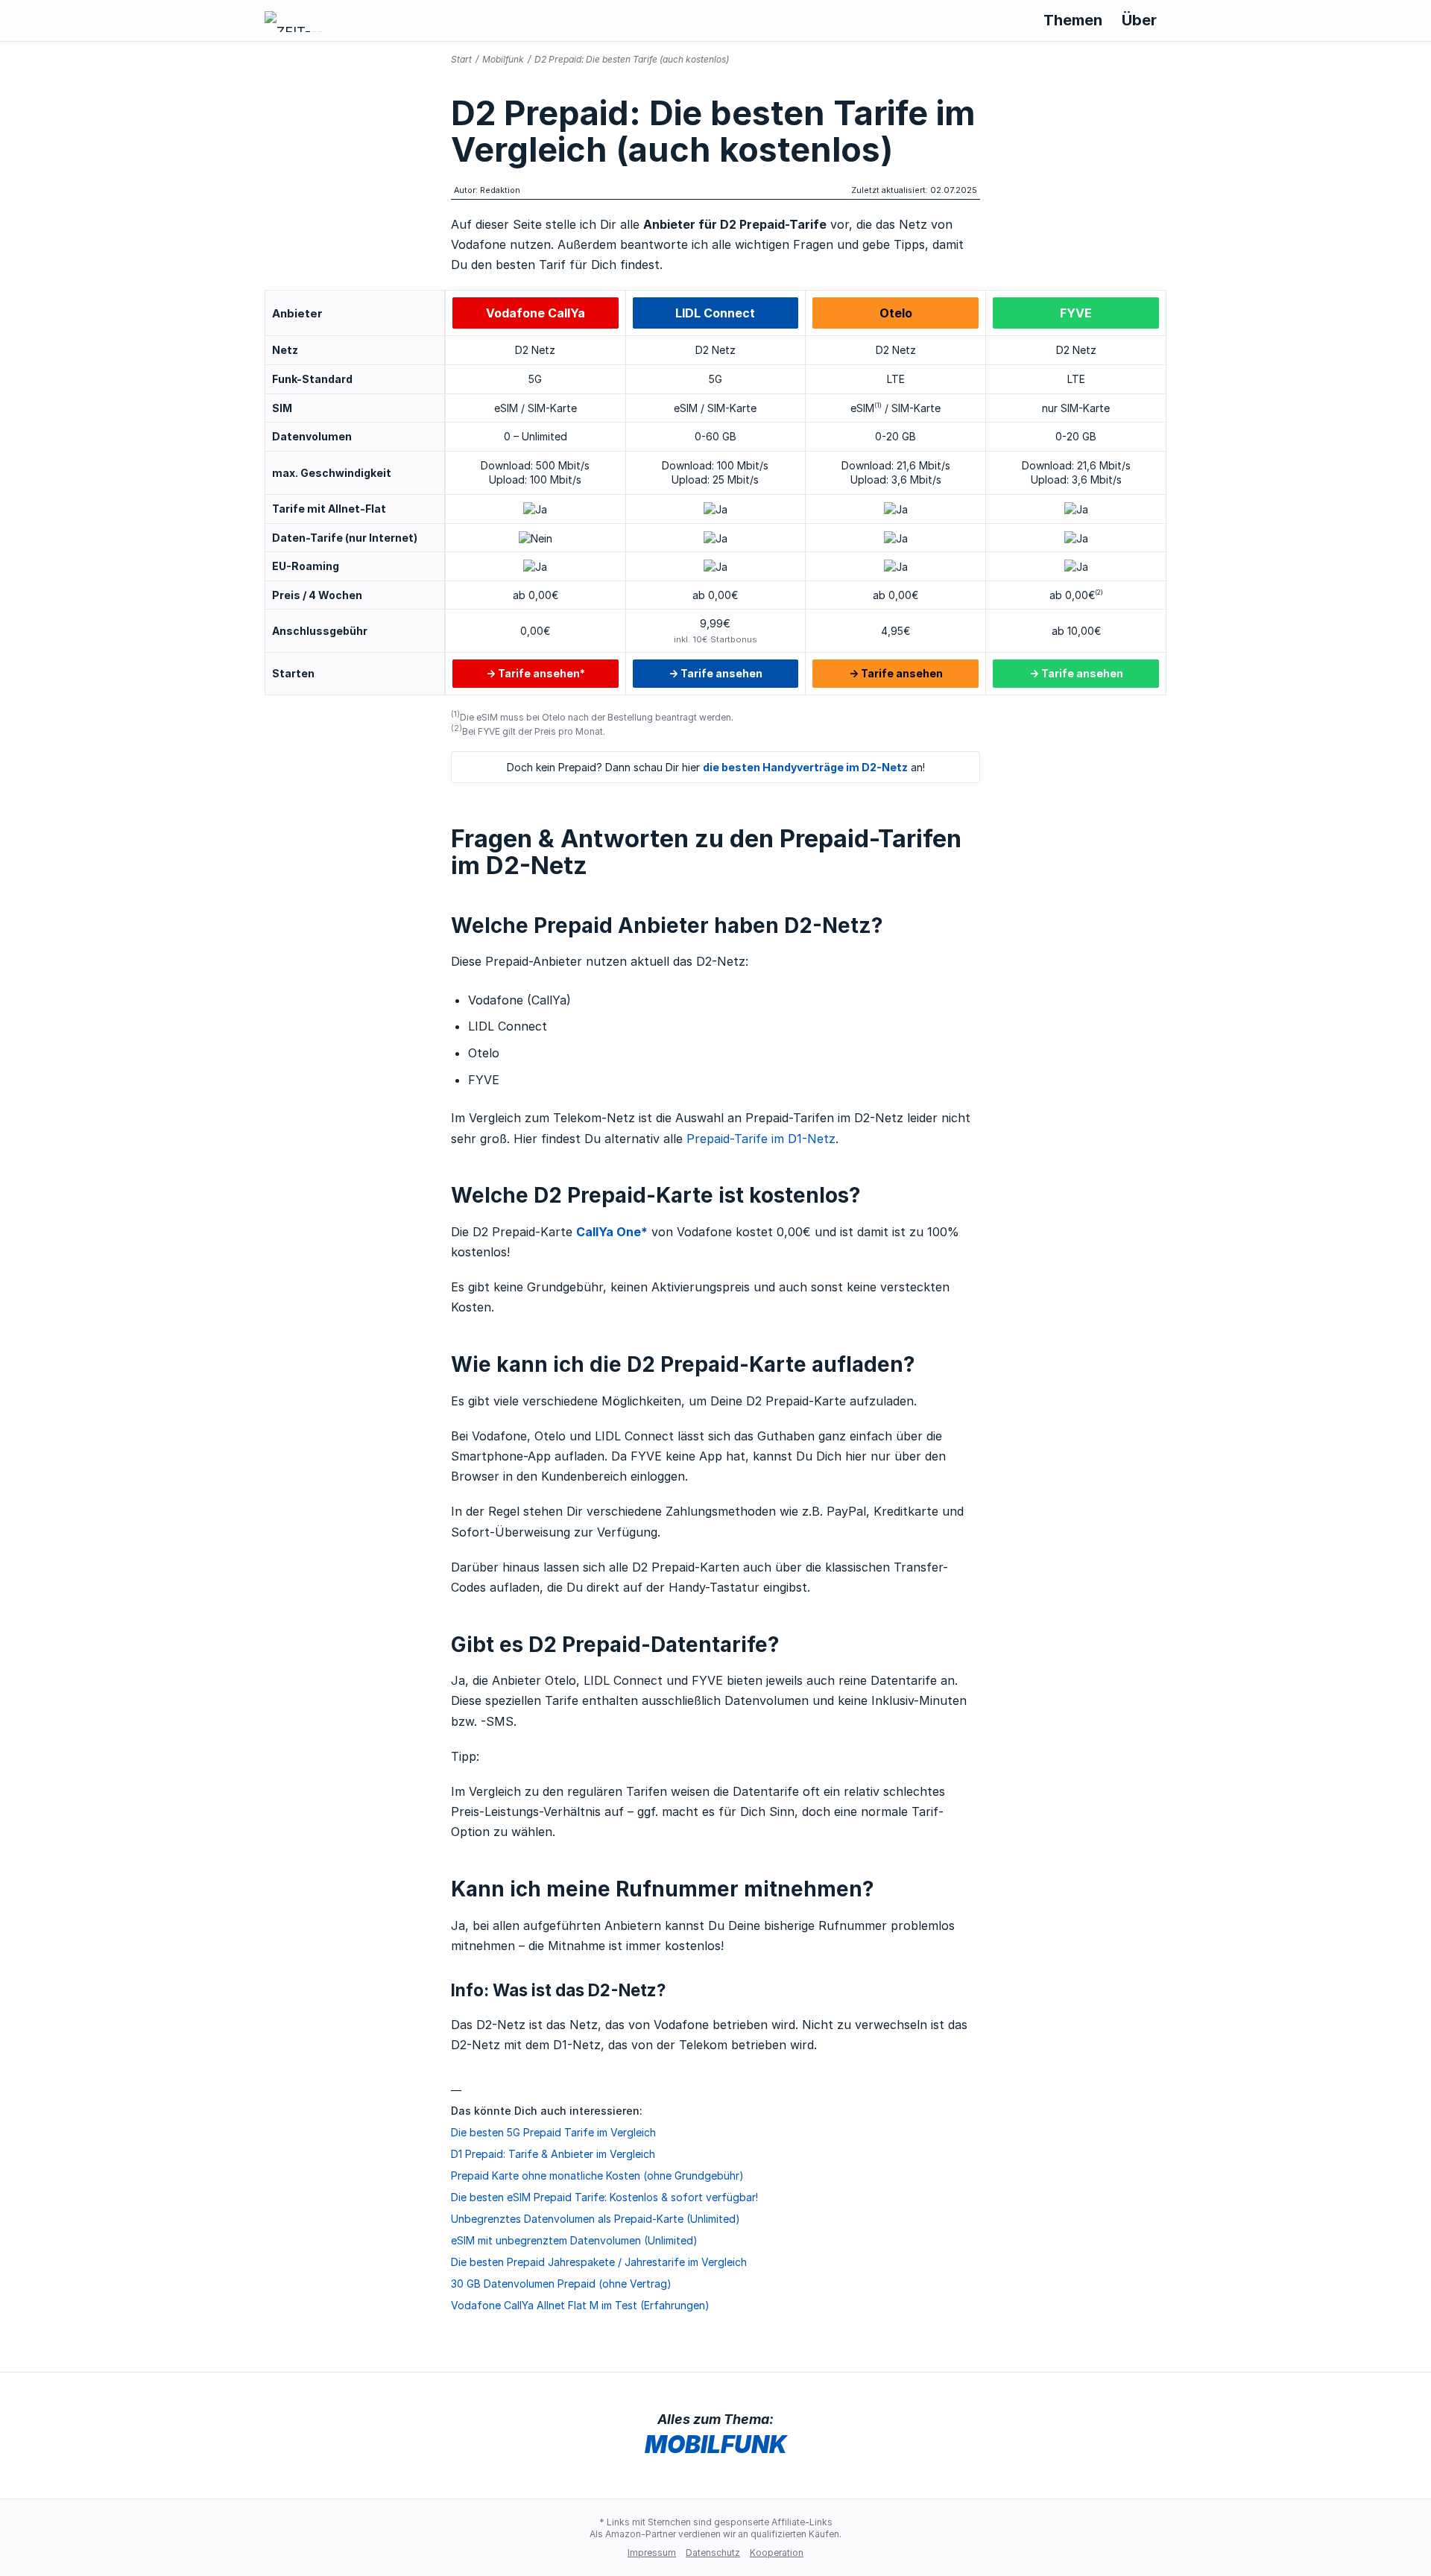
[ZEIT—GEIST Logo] (296, 22)
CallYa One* (612, 1232)
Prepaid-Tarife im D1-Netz (761, 1139)
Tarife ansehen (721, 673)
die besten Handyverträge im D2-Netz (805, 767)
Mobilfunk (503, 59)
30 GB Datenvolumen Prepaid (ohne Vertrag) (561, 2284)
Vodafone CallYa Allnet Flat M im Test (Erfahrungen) (580, 2305)
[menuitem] (1073, 20)
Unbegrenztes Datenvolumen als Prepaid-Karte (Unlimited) (596, 2219)
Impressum (652, 2553)
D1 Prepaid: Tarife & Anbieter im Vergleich (553, 2154)
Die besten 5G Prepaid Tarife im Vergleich (553, 2132)
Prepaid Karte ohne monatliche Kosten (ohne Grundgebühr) (597, 2175)
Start (461, 59)
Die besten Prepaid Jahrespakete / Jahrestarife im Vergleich (599, 2262)
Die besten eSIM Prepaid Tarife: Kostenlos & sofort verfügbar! (604, 2197)
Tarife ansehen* (541, 673)
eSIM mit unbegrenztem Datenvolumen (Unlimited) (574, 2240)
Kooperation (777, 2553)
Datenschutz (713, 2553)
